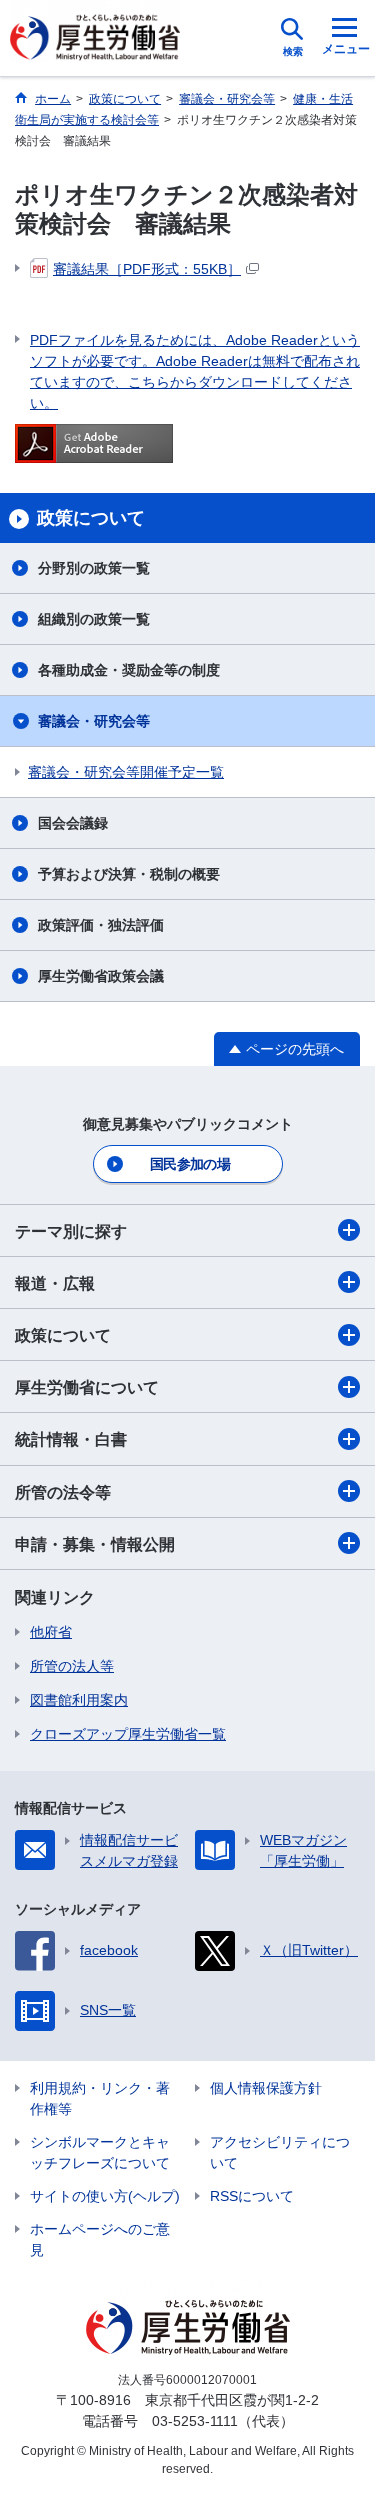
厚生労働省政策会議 (101, 976)
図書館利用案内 (79, 1700)
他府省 (51, 1632)
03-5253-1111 (195, 2421)
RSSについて (252, 2196)
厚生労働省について (87, 1387)
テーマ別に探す (71, 1231)
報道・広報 (55, 1283)
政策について (63, 1335)
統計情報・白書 (71, 1439)
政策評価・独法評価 (101, 925)
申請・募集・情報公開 (95, 1544)
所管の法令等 (63, 1492)
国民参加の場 (190, 1164)
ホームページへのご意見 (100, 2239)
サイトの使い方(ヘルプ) (105, 2196)
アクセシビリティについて (280, 2152)
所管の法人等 (72, 1666)
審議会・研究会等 (94, 721)
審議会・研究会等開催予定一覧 (126, 772)
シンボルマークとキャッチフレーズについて (100, 2152)
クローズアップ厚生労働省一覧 (128, 1734)
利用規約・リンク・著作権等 (100, 2098)
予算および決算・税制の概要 (129, 874)
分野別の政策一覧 (94, 568)
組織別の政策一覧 (94, 619)
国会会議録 (73, 823)
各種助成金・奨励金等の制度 (129, 670)
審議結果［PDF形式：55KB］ (147, 269)
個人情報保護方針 (266, 2088)
